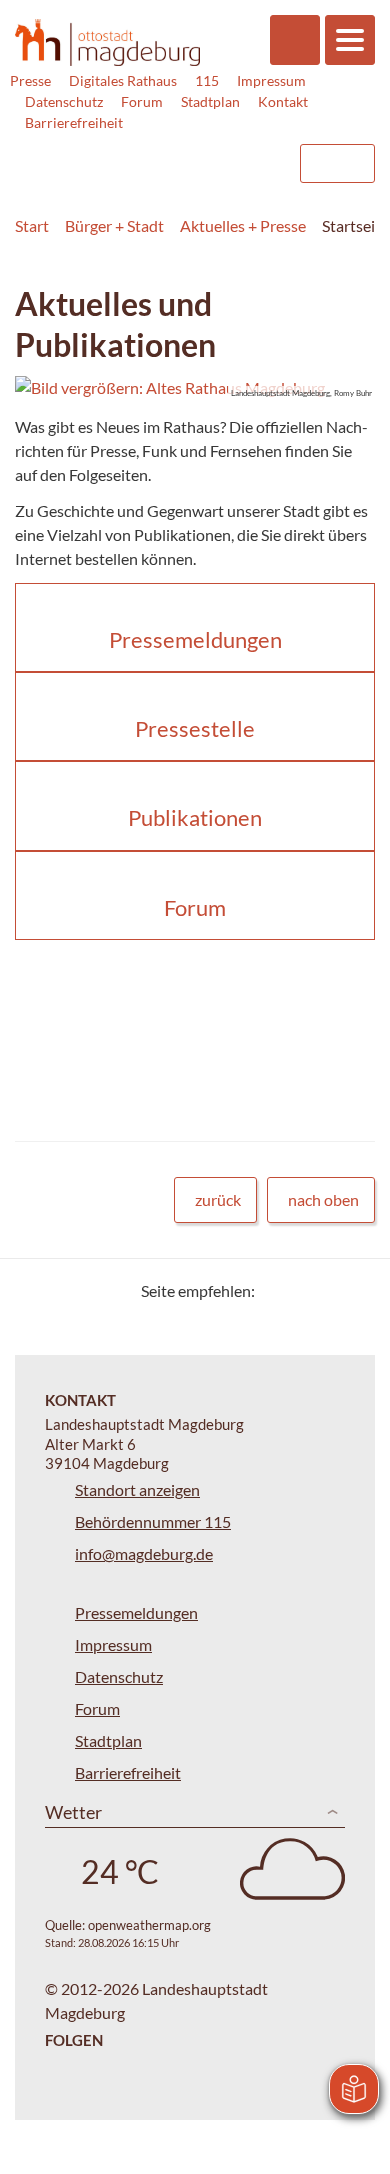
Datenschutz (64, 101)
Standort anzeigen (137, 1489)
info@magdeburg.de (144, 1553)
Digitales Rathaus (123, 80)
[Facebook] (302, 1290)
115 (207, 80)
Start (32, 225)
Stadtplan (210, 101)
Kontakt (283, 101)
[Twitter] (277, 1290)
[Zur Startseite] (107, 42)
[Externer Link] (121, 154)
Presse (30, 80)
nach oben (323, 1199)
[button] (195, 388)
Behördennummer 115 (153, 1521)
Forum (142, 101)
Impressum (271, 80)
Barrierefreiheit (74, 122)
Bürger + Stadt (114, 225)
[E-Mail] (327, 1290)
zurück (218, 1199)
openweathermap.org (149, 1925)
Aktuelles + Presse (243, 225)
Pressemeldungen (136, 1612)
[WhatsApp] (352, 1290)
